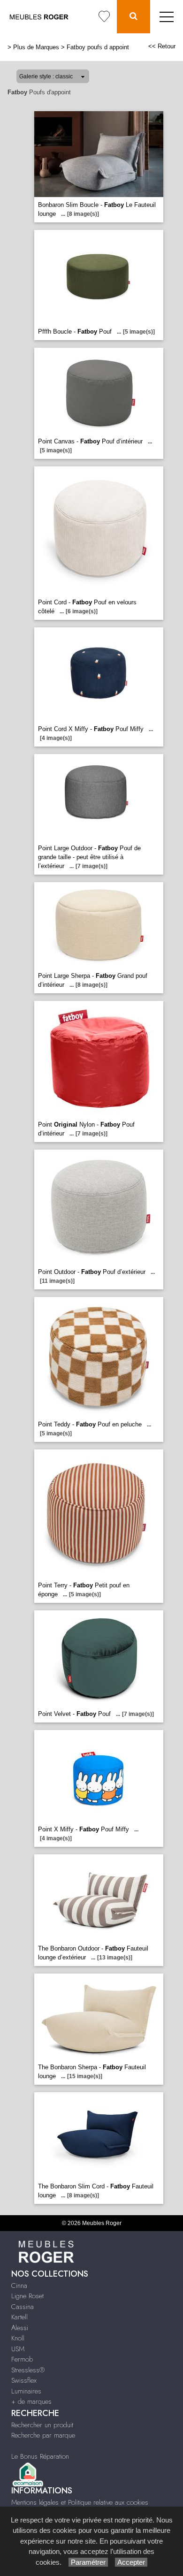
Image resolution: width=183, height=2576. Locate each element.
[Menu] (167, 17)
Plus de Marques (36, 47)
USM (18, 2349)
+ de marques (31, 2401)
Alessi (20, 2328)
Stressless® (28, 2370)
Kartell (19, 2317)
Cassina (23, 2307)
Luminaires (26, 2391)
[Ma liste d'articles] (104, 17)
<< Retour (162, 46)
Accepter (131, 2562)
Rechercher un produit (42, 2425)
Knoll (18, 2338)
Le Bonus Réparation (40, 2456)
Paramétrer (88, 2562)
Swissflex (24, 2380)
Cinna (19, 2286)
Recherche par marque (43, 2435)
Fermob (22, 2359)
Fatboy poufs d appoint (98, 47)
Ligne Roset (27, 2296)
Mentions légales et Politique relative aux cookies (80, 2502)
